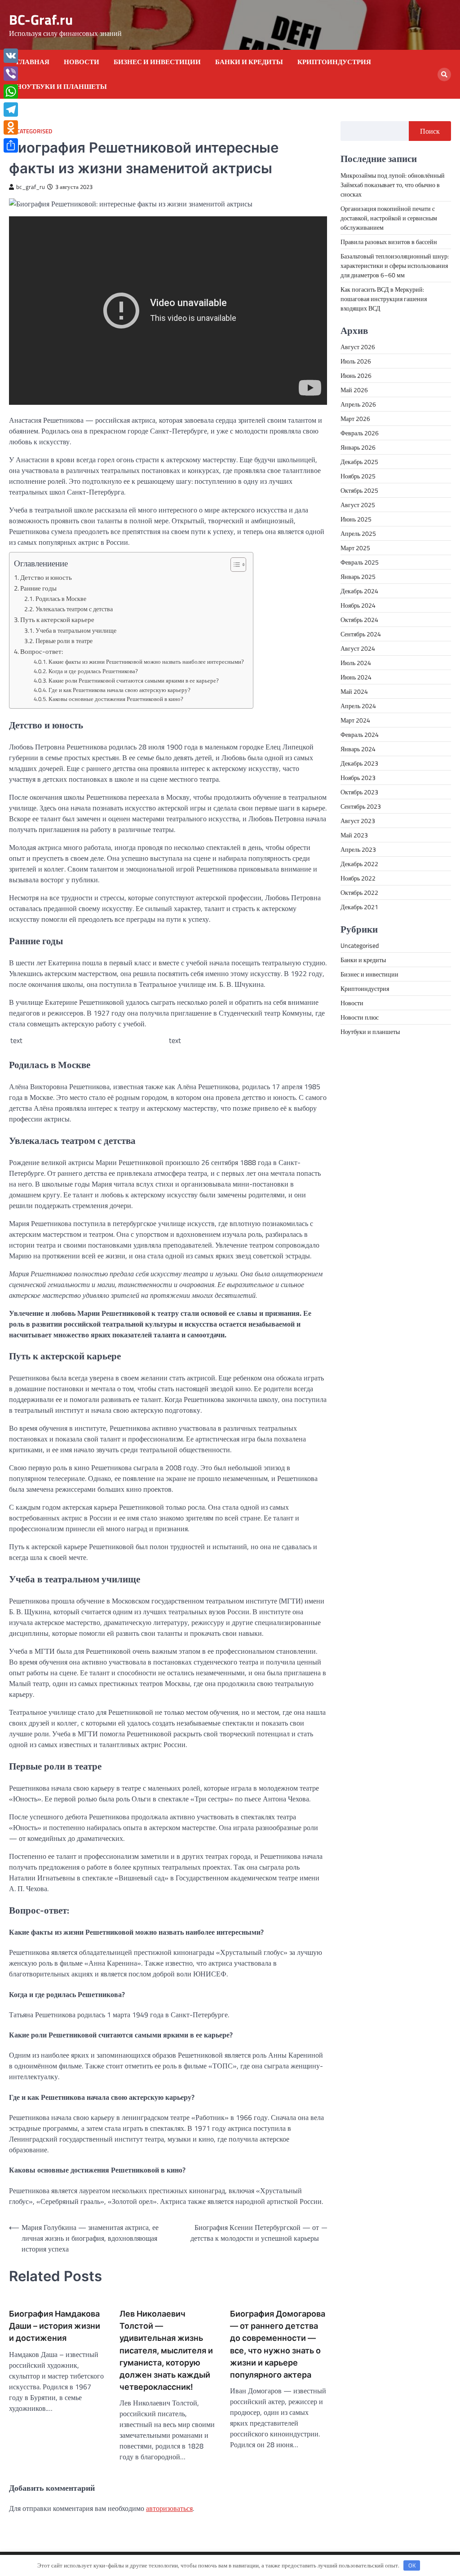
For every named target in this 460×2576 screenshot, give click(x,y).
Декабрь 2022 (359, 864)
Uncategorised (31, 131)
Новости (82, 62)
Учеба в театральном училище (76, 631)
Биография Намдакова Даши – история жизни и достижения (55, 2326)
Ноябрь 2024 (358, 605)
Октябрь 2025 (359, 490)
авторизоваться (169, 2508)
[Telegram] (11, 110)
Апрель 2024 (358, 706)
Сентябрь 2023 (361, 806)
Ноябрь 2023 (358, 778)
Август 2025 (358, 505)
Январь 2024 (358, 749)
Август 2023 (358, 821)
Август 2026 (358, 347)
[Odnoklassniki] (11, 127)
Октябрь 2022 (359, 892)
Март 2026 (355, 418)
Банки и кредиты (249, 62)
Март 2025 (355, 548)
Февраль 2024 (360, 734)
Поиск (430, 131)
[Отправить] (11, 145)
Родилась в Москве (61, 599)
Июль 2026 (356, 361)
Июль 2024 (356, 663)
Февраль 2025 (360, 562)
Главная (33, 62)
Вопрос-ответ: (42, 651)
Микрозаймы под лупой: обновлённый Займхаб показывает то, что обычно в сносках (393, 185)
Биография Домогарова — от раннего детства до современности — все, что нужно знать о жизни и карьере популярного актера (278, 2344)
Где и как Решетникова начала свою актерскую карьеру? (119, 690)
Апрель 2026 (358, 404)
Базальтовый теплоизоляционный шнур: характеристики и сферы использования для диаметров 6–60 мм (395, 265)
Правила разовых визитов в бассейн (389, 242)
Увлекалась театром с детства (74, 609)
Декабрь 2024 (359, 591)
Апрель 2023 (358, 849)
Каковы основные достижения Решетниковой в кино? (116, 699)
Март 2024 (355, 720)
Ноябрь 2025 (358, 476)
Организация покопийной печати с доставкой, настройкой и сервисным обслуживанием (389, 218)
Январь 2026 (358, 447)
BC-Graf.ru (41, 20)
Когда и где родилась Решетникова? (93, 671)
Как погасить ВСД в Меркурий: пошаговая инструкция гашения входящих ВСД (384, 299)
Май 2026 (354, 390)
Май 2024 (354, 691)
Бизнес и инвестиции (157, 62)
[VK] (11, 56)
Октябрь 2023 (359, 792)
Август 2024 (358, 648)
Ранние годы (38, 588)
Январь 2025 (358, 576)
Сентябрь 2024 (361, 634)
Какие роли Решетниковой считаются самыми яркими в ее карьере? (134, 680)
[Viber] (11, 74)
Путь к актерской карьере (57, 620)
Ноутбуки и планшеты (62, 87)
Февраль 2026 (360, 433)
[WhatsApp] (11, 92)
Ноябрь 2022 (358, 878)
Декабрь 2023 (359, 763)
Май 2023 (354, 835)
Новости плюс (360, 1017)
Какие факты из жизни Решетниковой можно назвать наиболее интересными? (146, 662)
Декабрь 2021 (359, 907)
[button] (234, 565)
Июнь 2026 (356, 375)
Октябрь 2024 (359, 620)
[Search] (444, 74)
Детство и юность (46, 577)
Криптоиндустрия (334, 62)
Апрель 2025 (358, 533)
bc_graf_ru (31, 187)
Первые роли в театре (64, 641)
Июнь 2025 (356, 519)
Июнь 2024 (356, 677)
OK (412, 2565)
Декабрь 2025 (359, 462)
